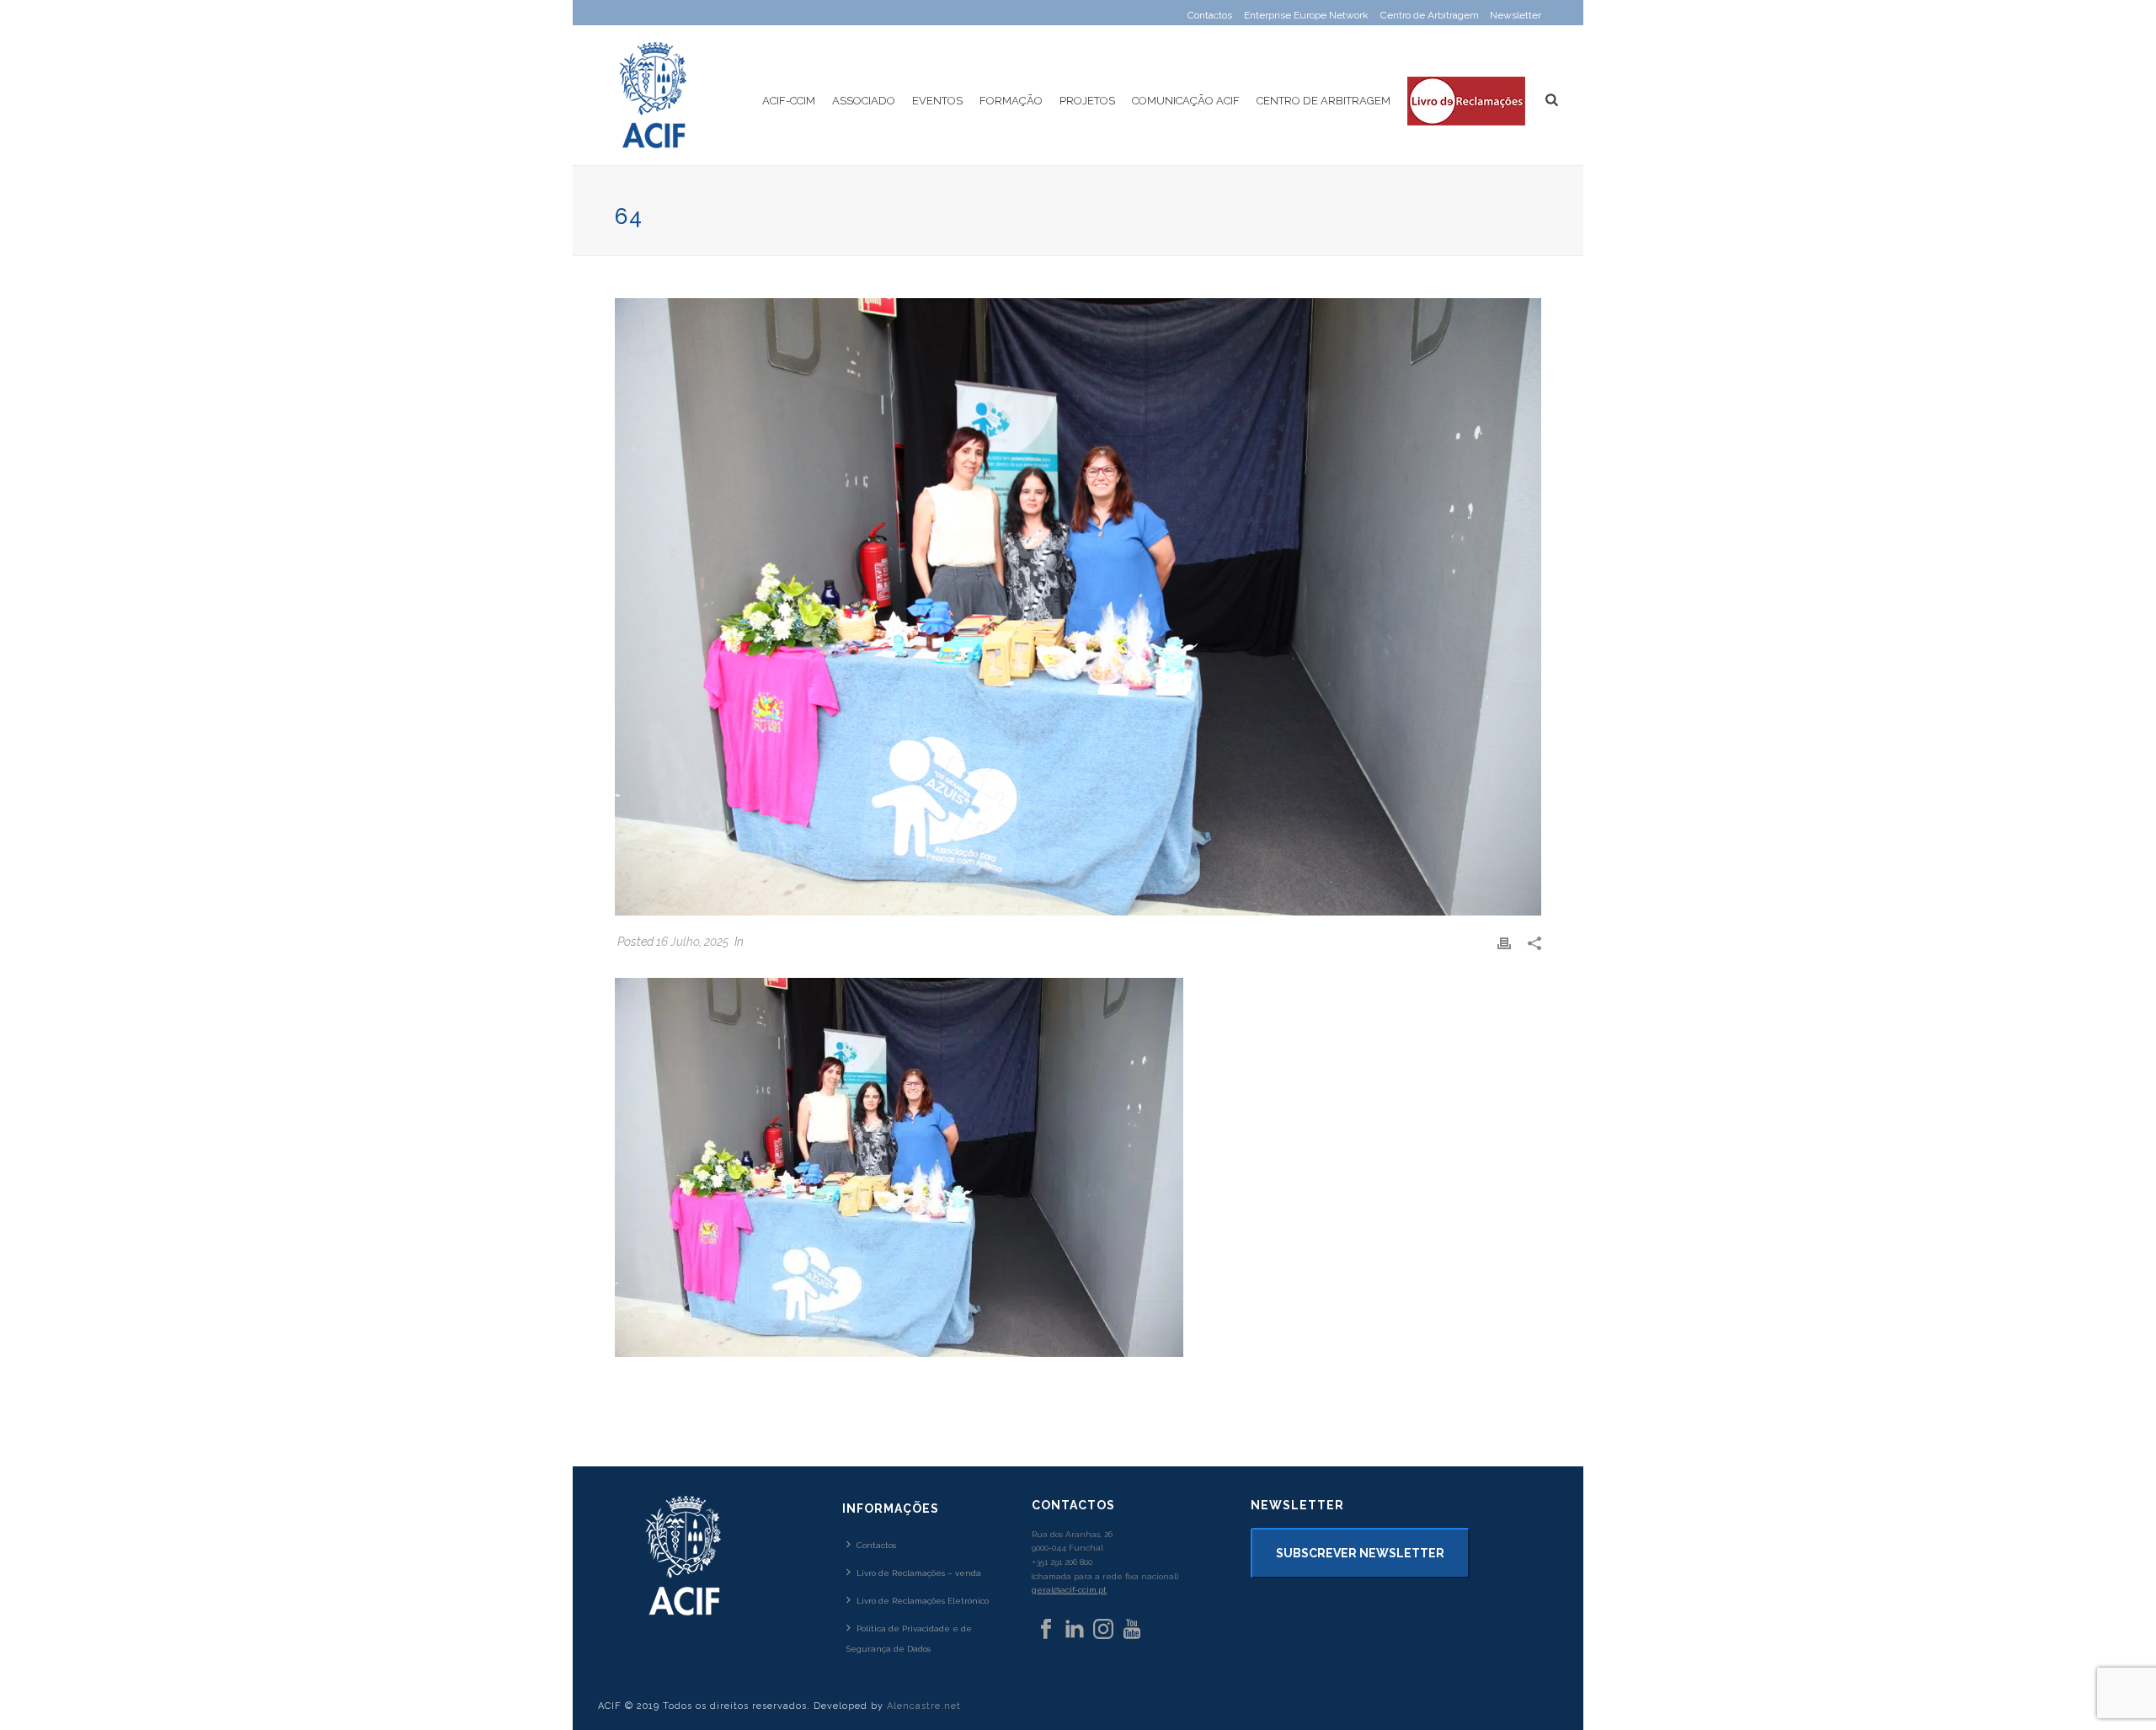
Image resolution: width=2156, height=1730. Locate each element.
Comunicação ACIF (1186, 101)
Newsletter (1516, 15)
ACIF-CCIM (789, 101)
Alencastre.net (924, 1706)
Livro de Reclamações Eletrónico (923, 1601)
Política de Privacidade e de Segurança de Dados (909, 1638)
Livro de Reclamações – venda (919, 1573)
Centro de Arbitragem (1323, 101)
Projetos (1087, 101)
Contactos (876, 1545)
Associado (864, 101)
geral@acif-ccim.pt (1069, 1590)
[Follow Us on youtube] (1132, 1630)
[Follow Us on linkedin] (1075, 1630)
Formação (1011, 101)
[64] (1078, 607)
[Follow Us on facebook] (1046, 1630)
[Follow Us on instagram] (1103, 1630)
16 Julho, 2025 (692, 942)
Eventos (937, 101)
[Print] (1504, 942)
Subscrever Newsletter (1360, 1553)
